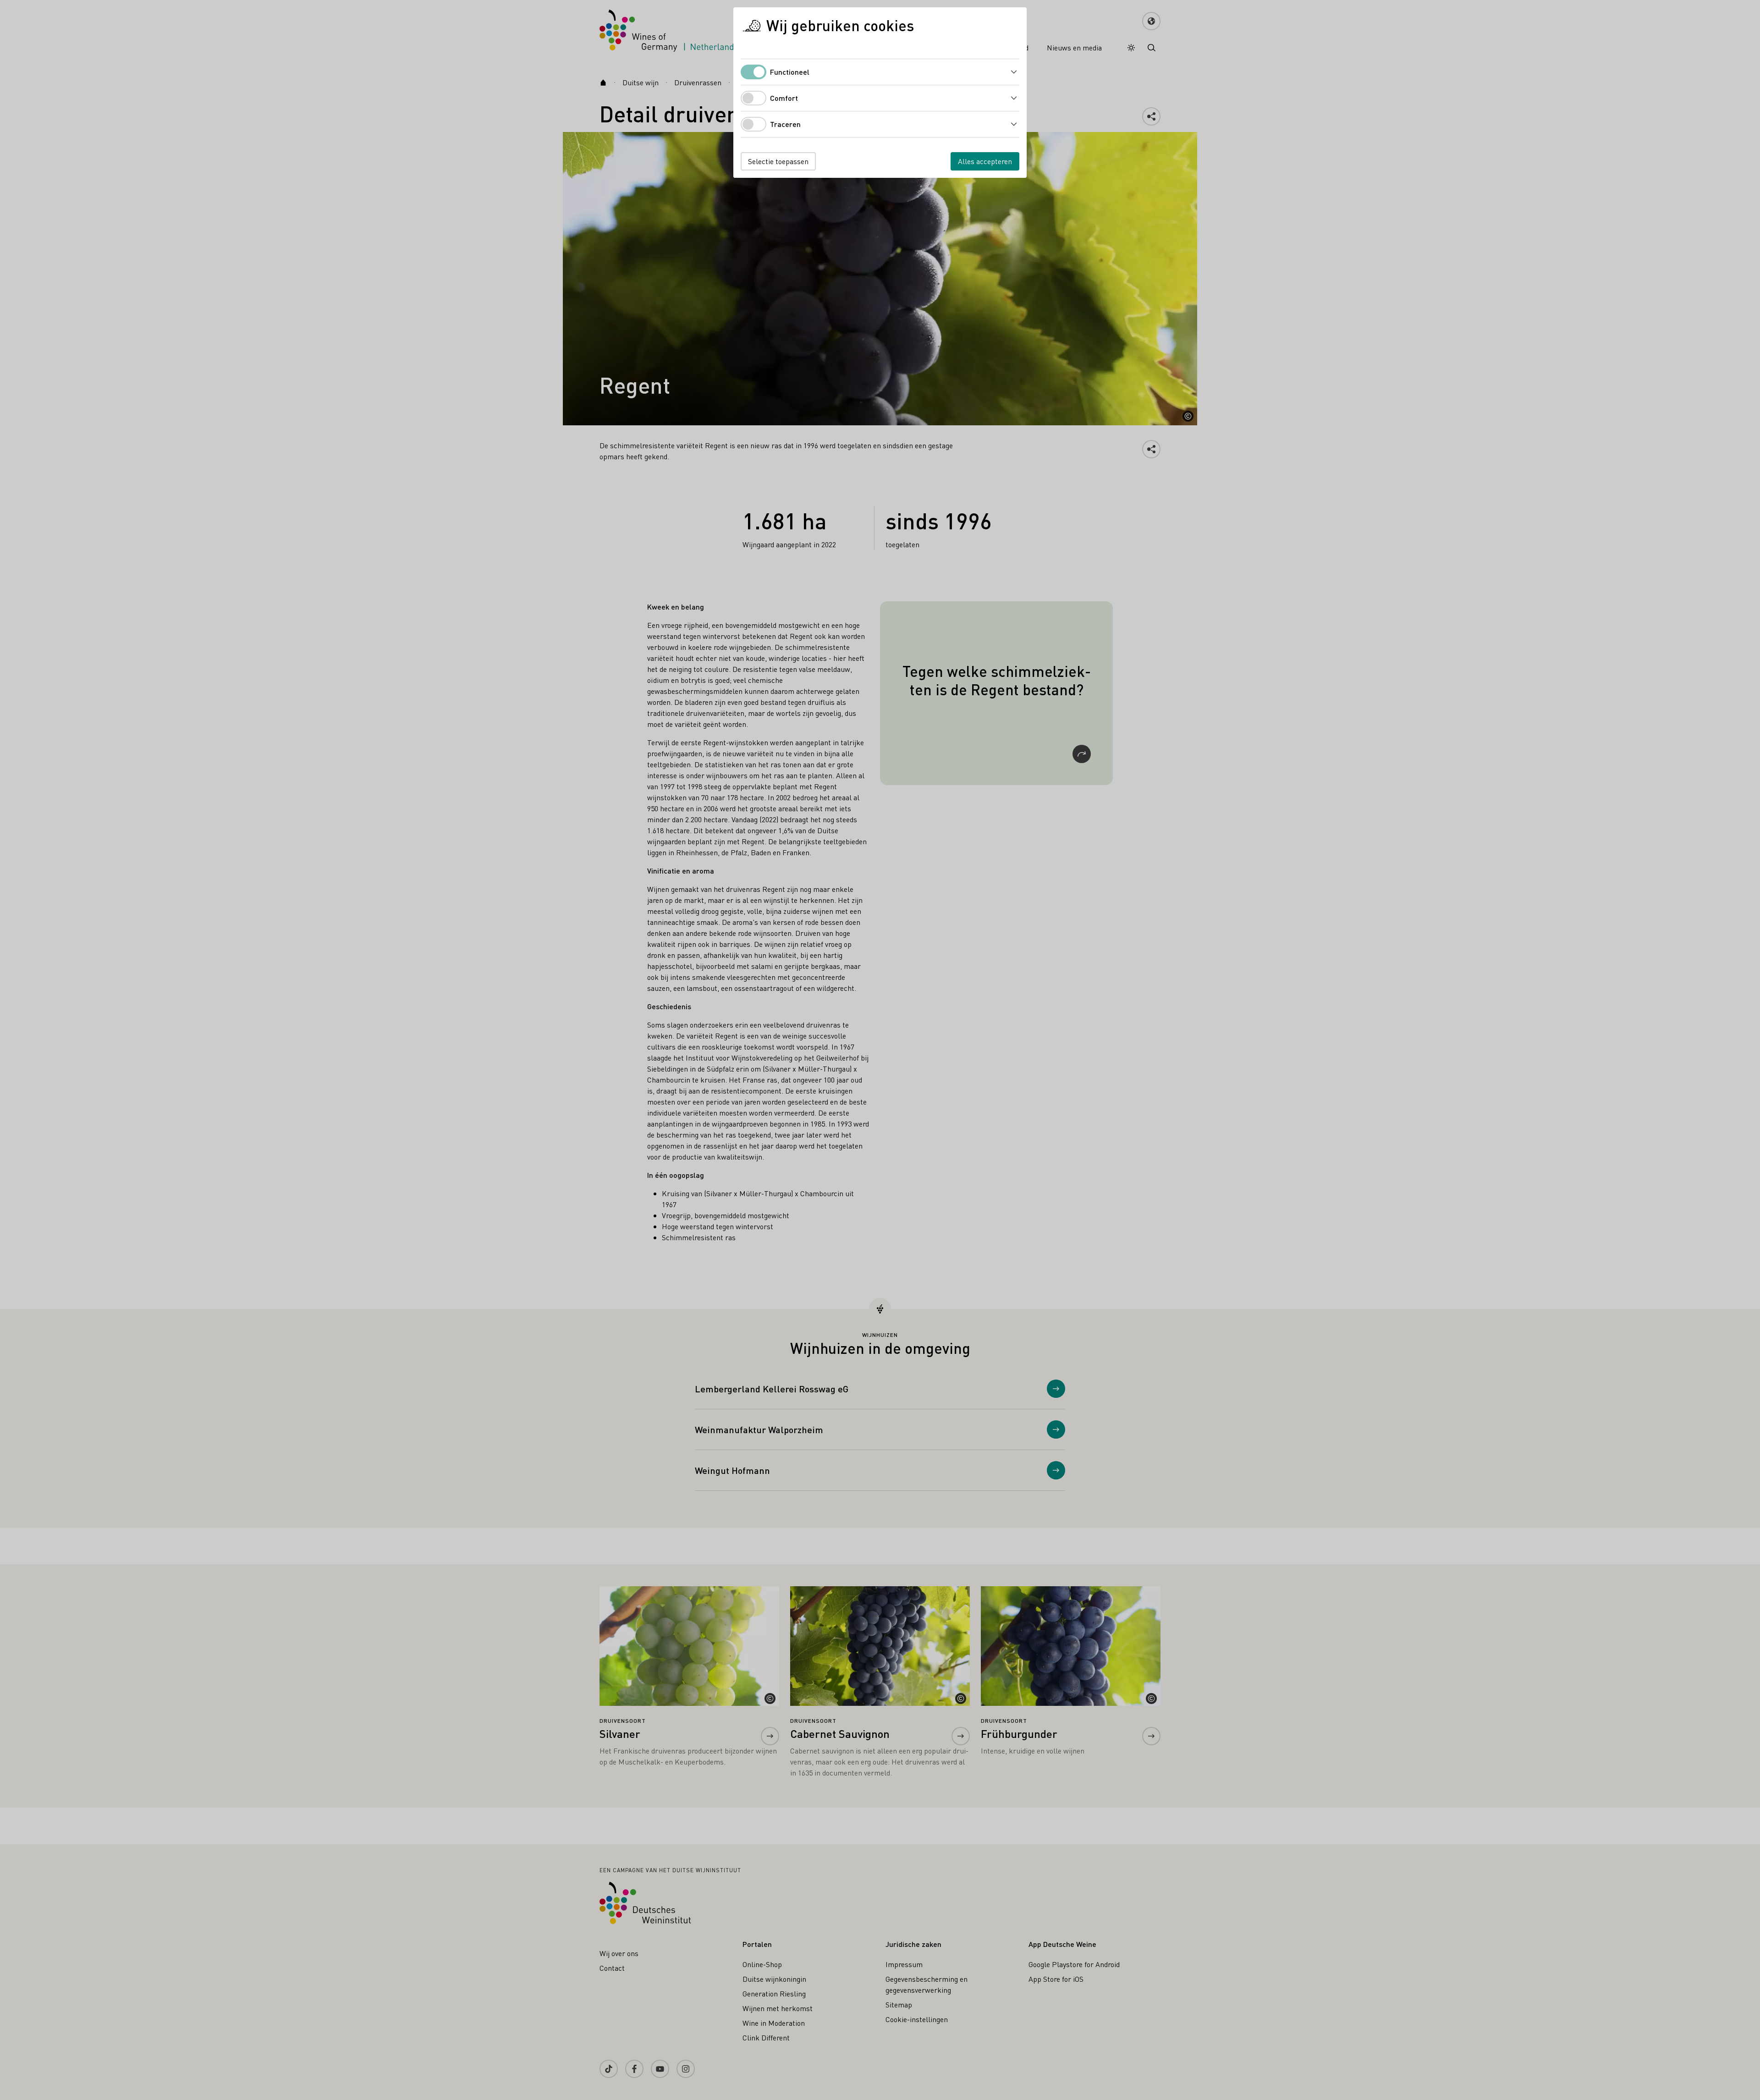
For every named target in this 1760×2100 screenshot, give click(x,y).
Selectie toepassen (778, 161)
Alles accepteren (985, 161)
